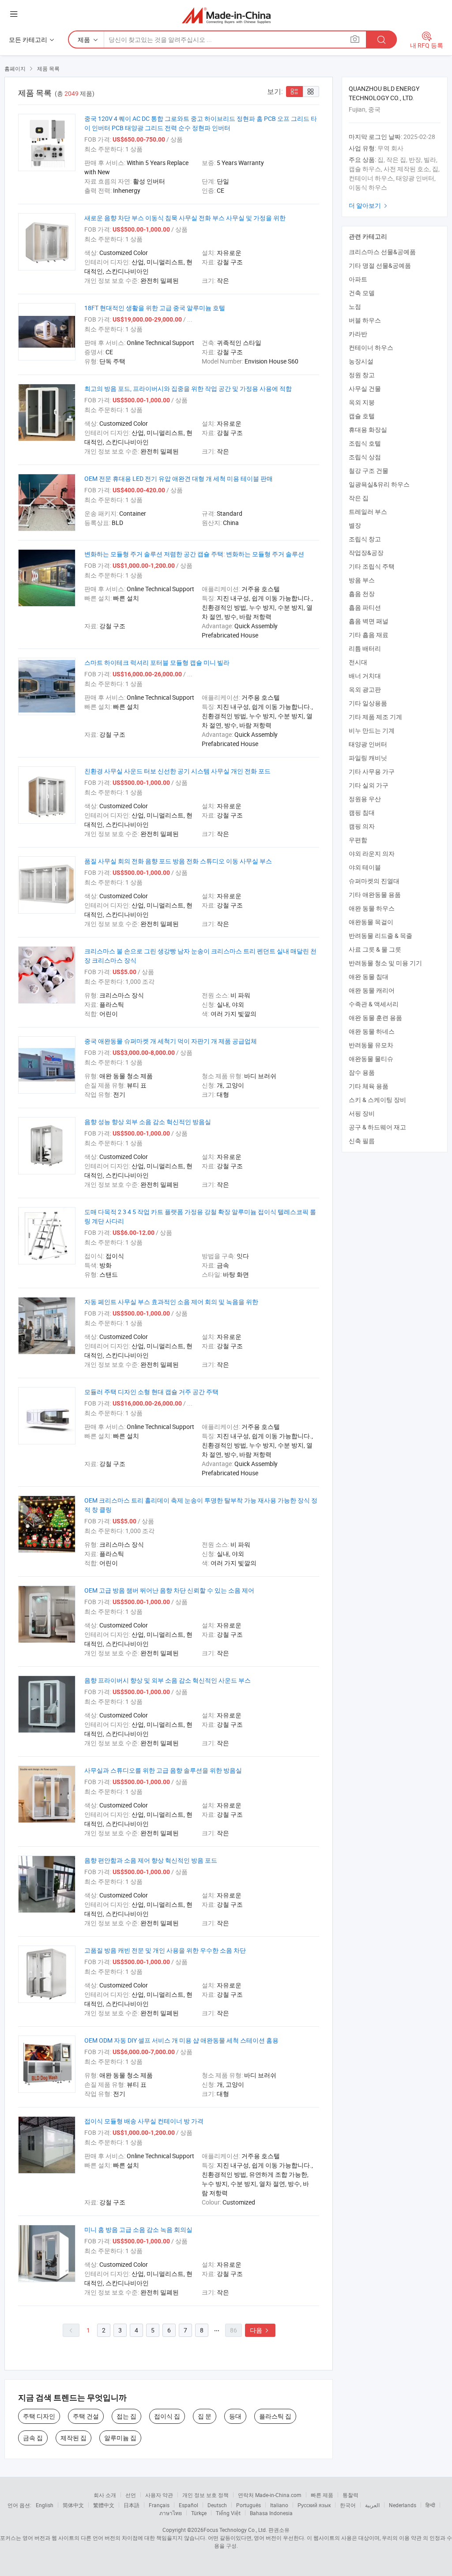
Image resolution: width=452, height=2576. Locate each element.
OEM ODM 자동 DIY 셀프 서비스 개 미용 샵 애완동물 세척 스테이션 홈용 (181, 2040)
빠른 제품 (322, 2495)
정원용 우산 (365, 799)
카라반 (358, 334)
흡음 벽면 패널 (369, 621)
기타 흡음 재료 (369, 635)
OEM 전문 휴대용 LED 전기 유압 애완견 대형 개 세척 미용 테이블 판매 (179, 478)
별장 (355, 525)
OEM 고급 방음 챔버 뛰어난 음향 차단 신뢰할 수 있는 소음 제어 (169, 1590)
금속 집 (33, 2438)
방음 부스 (362, 580)
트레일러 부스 (368, 512)
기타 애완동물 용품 (375, 894)
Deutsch (217, 2505)
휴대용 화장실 (368, 429)
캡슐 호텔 (362, 416)
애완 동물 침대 (369, 977)
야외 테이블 (365, 867)
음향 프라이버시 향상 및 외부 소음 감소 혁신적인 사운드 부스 (168, 1680)
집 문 (205, 2416)
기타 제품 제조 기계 (375, 717)
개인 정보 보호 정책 (205, 2495)
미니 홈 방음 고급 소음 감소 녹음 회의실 (138, 2229)
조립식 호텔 (365, 443)
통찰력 (350, 2495)
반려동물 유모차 (371, 1045)
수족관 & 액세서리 (374, 1004)
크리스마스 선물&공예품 (382, 252)
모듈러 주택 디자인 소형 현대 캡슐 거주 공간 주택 (151, 1392)
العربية (372, 2505)
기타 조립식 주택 (372, 566)
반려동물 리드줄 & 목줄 (380, 936)
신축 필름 (362, 1141)
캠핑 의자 (362, 826)
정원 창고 (362, 375)
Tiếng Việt (228, 2513)
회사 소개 (105, 2495)
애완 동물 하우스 (372, 908)
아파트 (358, 279)
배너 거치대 (365, 676)
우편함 (358, 840)
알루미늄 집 (120, 2438)
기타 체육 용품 (369, 1086)
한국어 (348, 2505)
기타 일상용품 (368, 703)
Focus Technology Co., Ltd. (235, 2530)
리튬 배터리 (365, 648)
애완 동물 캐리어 (372, 990)
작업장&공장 (366, 553)
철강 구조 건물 (369, 471)
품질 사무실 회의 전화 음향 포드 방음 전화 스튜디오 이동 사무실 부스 (178, 861)
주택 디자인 (39, 2416)
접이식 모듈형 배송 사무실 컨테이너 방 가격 (144, 2121)
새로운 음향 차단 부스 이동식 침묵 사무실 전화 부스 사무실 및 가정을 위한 (185, 218)
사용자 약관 (159, 2495)
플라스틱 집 (275, 2416)
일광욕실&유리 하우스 (379, 484)
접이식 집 (167, 2416)
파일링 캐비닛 (368, 758)
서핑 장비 (362, 1113)
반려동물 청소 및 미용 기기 (385, 963)
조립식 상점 (365, 457)
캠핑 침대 (362, 812)
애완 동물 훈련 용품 (375, 1018)
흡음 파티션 (365, 607)
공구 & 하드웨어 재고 (377, 1127)
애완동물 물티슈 (371, 1059)
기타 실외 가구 (369, 785)
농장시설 (361, 361)
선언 (131, 2495)
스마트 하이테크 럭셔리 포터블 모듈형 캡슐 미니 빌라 (157, 662)
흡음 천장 (362, 594)
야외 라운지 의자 (372, 853)
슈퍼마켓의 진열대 (374, 881)
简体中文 (73, 2505)
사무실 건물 (365, 388)
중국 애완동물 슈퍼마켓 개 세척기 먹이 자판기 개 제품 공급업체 (171, 1041)
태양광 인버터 (368, 744)
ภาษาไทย (171, 2513)
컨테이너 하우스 (371, 347)
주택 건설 (86, 2416)
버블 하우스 (365, 320)
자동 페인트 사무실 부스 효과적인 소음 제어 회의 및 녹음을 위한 (171, 1302)
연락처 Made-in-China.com (270, 2495)
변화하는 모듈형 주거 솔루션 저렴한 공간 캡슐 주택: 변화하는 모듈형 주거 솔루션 (194, 554)
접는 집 (126, 2416)
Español (188, 2505)
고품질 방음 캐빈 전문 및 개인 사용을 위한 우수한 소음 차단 (165, 1950)
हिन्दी (430, 2505)
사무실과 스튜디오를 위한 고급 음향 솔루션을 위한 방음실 (163, 1770)
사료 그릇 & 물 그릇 (375, 949)
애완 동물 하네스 (372, 1031)
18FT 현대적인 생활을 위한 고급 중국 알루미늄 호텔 (155, 308)
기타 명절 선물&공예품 (380, 265)
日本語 (132, 2505)
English (45, 2505)
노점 (355, 306)
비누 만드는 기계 (372, 730)
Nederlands (403, 2505)
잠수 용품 (362, 1072)
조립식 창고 (365, 539)
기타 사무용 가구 (372, 771)
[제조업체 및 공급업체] (226, 15)
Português (249, 2505)
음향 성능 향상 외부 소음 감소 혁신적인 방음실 (148, 1122)
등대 (235, 2416)
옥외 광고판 (365, 689)
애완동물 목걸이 (371, 922)
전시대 (358, 662)
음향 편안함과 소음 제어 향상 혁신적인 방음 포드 (151, 1860)
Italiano (279, 2505)
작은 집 (359, 498)
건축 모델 (362, 293)
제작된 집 (73, 2438)
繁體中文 (104, 2505)
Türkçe (199, 2513)
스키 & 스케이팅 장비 (377, 1100)
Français (159, 2505)
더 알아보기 (369, 205)
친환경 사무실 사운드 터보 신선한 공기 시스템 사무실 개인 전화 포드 (177, 771)
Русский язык (314, 2505)
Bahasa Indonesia (271, 2513)
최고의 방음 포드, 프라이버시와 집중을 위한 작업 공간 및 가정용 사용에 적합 (188, 388)
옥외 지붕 (362, 402)
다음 (260, 2330)
